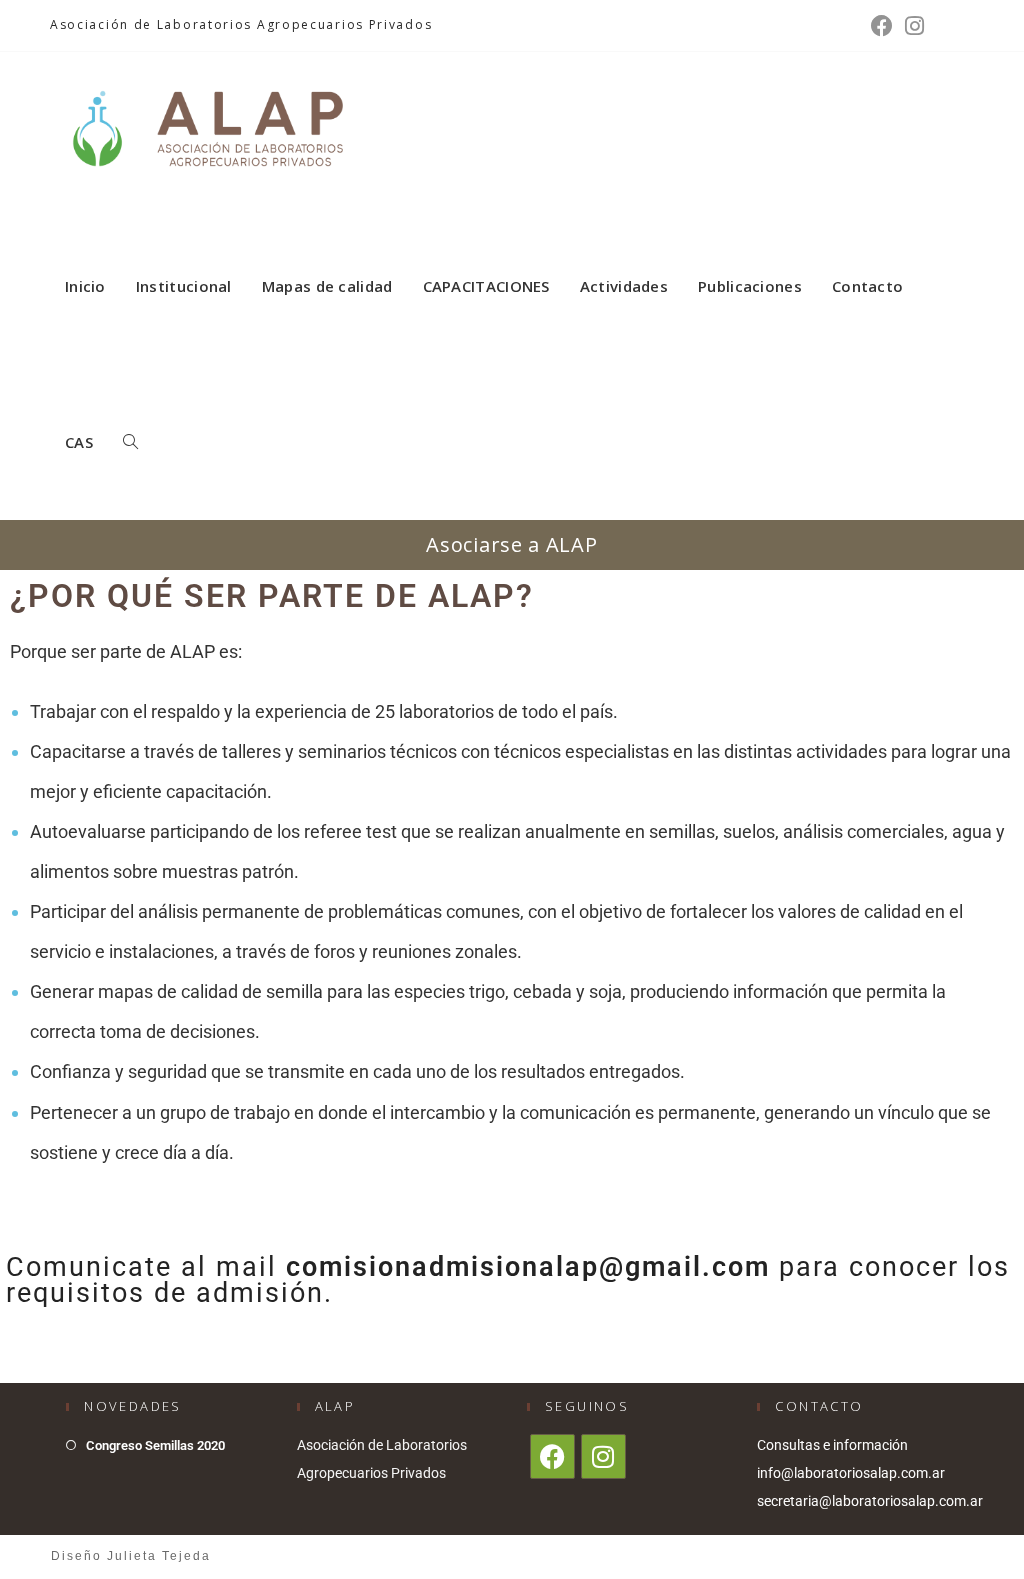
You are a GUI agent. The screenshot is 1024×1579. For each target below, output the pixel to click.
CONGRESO (935, 1556)
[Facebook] (882, 26)
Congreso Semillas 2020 (155, 1445)
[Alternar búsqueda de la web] (130, 442)
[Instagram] (911, 26)
